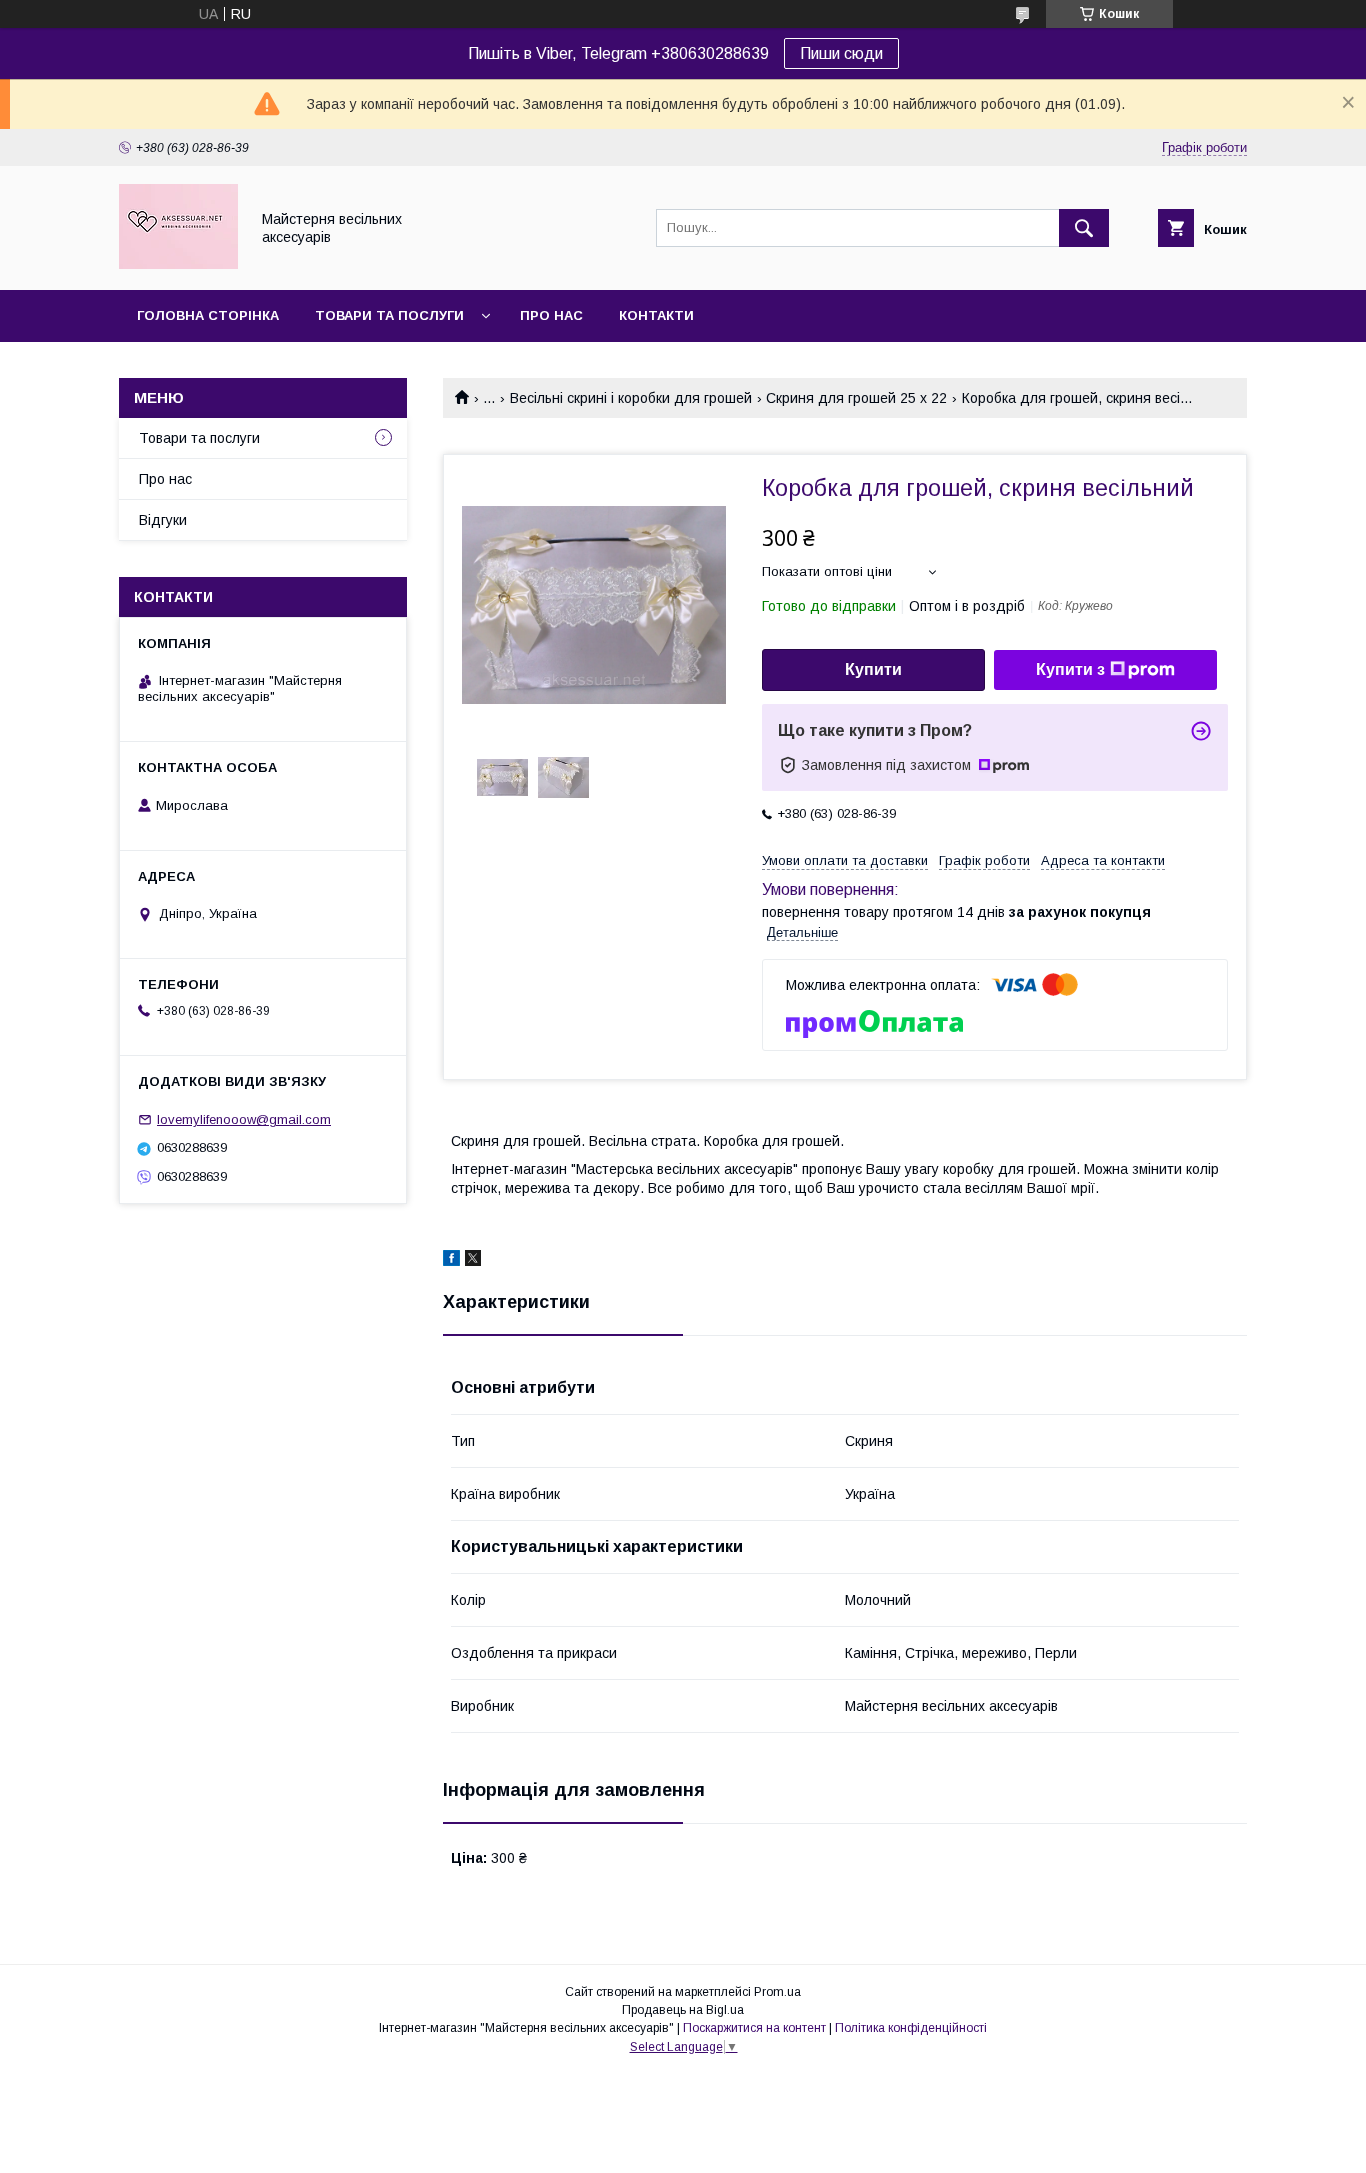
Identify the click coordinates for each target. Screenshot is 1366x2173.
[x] (473, 1261)
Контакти (656, 315)
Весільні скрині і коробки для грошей (631, 398)
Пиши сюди (841, 53)
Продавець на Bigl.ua (683, 2010)
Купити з (1070, 669)
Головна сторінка (208, 315)
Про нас (551, 315)
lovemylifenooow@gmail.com (244, 1119)
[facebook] (451, 1261)
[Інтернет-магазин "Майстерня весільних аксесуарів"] (178, 264)
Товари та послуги (389, 315)
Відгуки (163, 520)
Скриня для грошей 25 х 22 (856, 398)
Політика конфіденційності (911, 2028)
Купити (873, 669)
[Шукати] (1084, 228)
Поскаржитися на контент (754, 2028)
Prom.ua (777, 1992)
